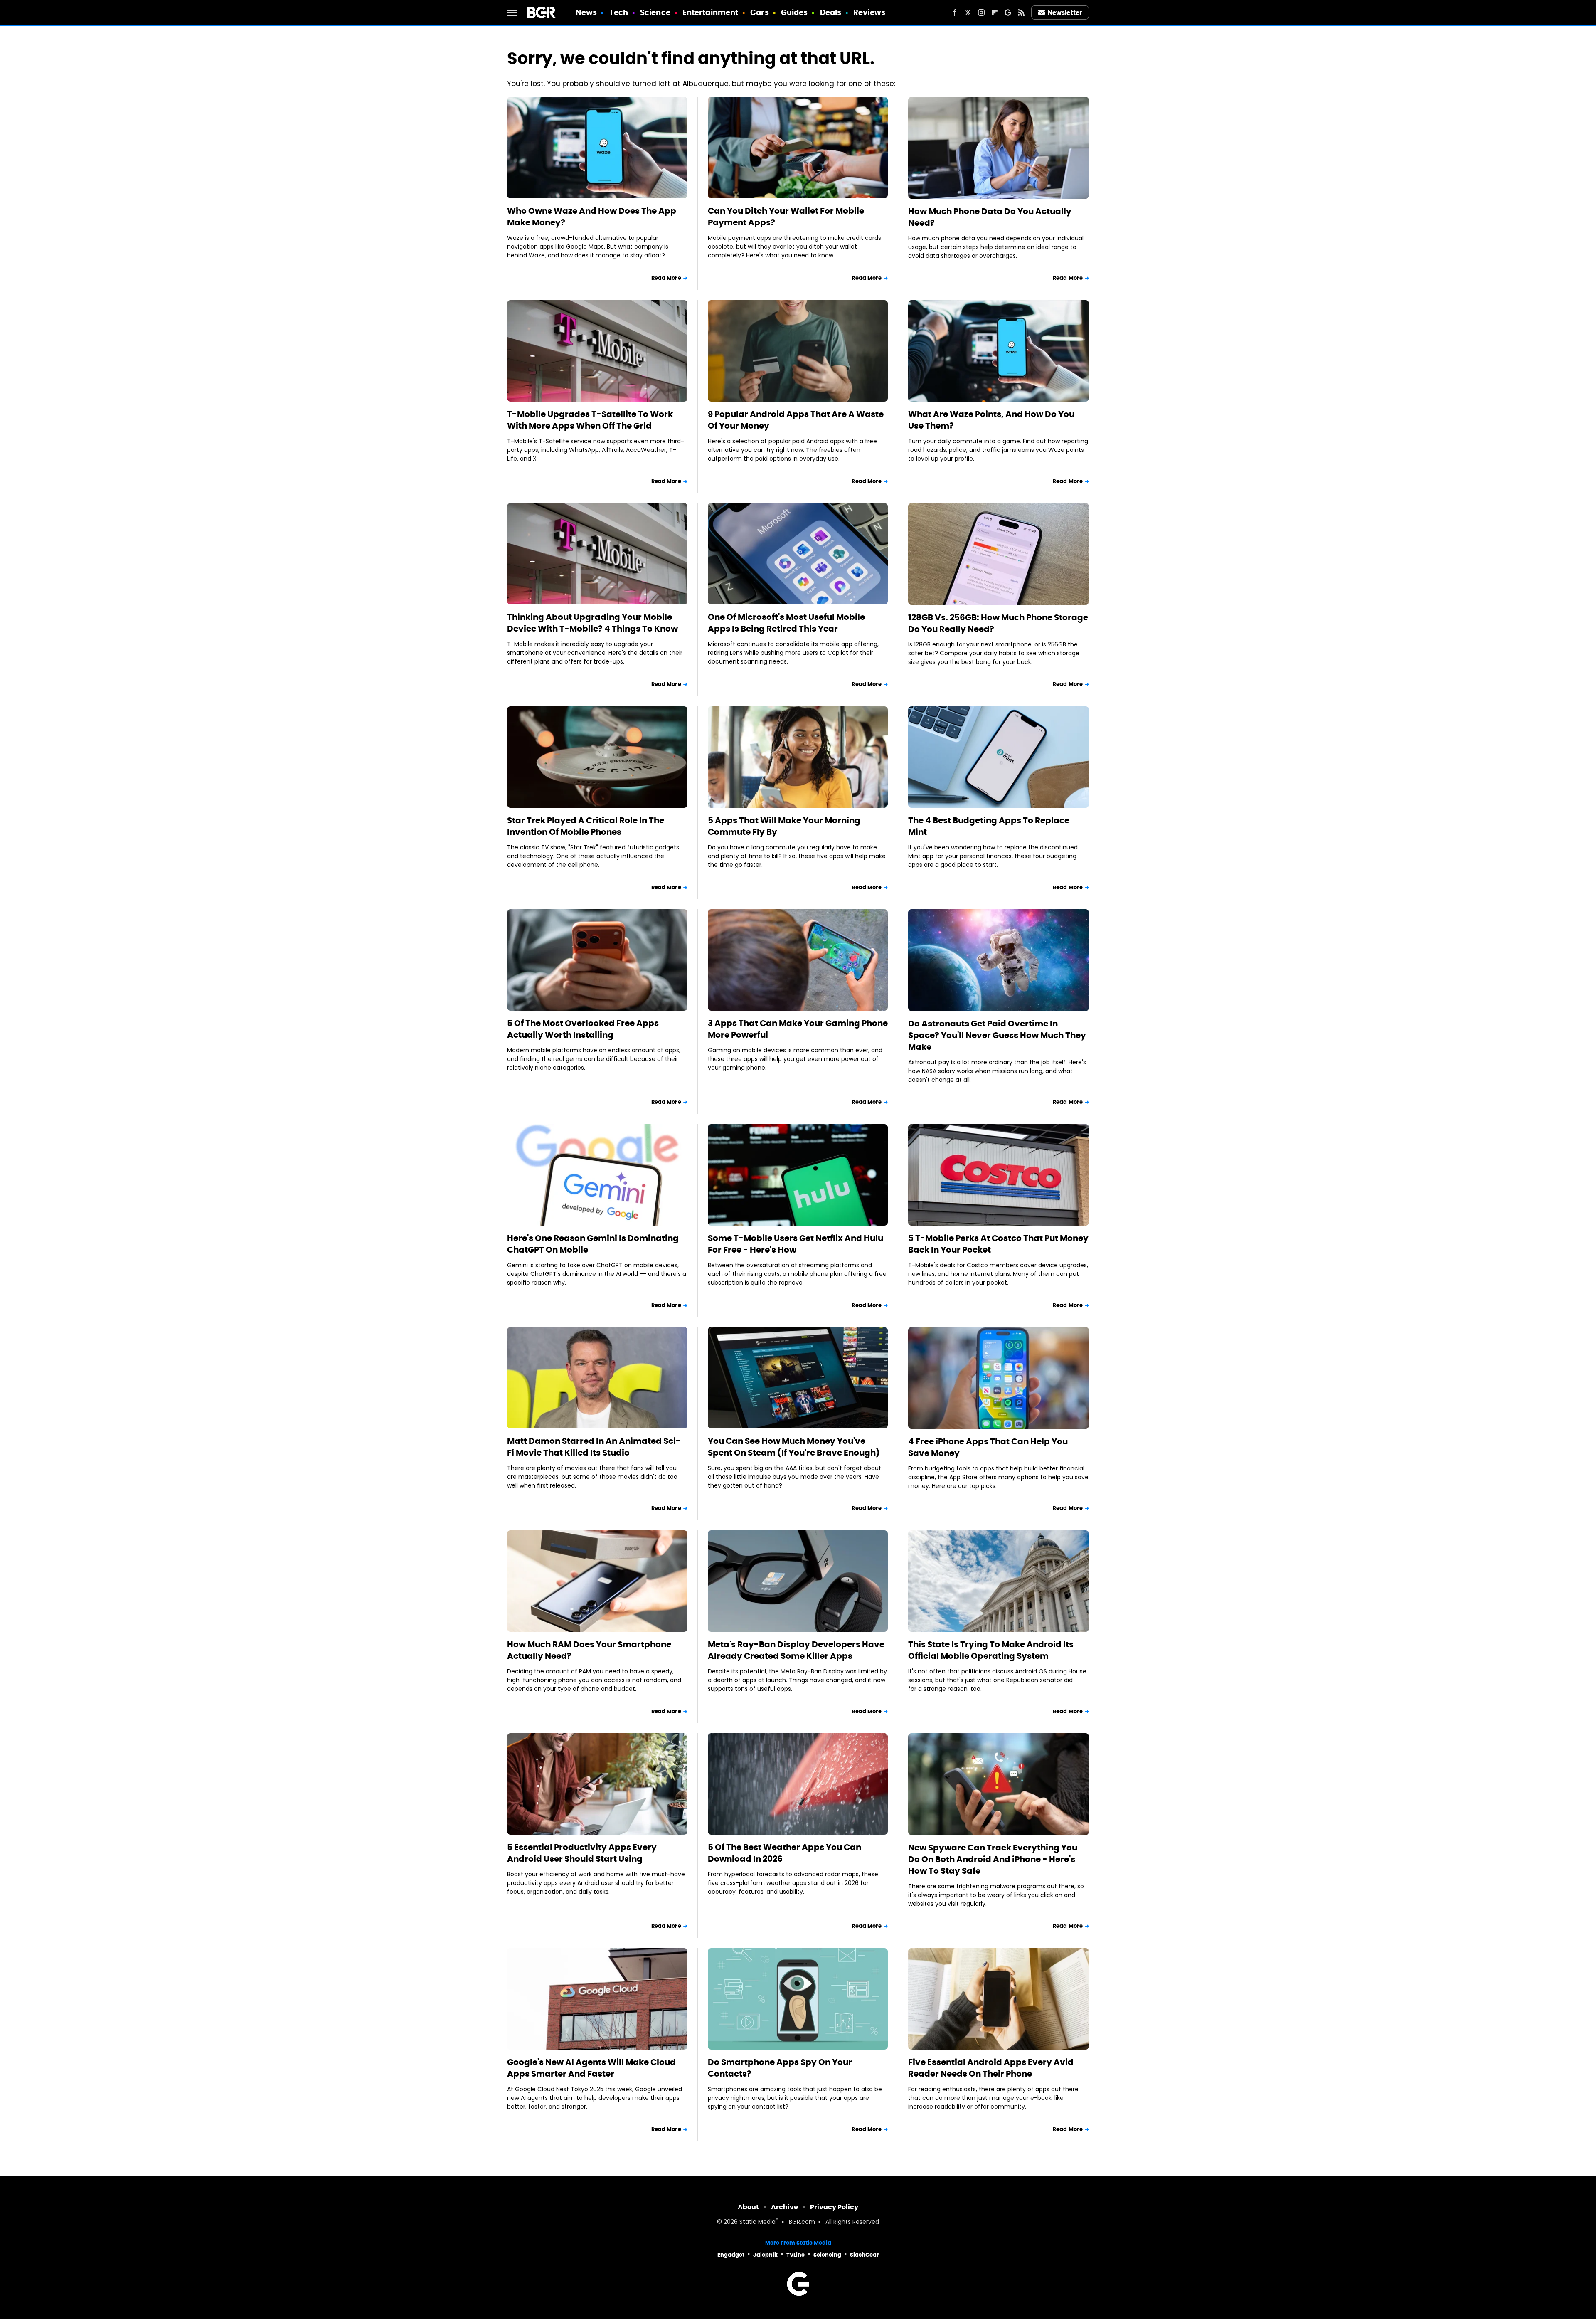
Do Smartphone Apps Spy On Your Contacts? (780, 2068)
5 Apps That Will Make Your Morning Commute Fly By (784, 826)
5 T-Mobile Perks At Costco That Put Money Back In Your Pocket (998, 1244)
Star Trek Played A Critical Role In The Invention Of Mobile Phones (586, 826)
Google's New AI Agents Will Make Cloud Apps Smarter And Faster (591, 2068)
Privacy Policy (834, 2207)
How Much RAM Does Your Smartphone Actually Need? (589, 1650)
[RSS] (1021, 12)
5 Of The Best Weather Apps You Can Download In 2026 (784, 1853)
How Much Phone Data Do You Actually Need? (990, 217)
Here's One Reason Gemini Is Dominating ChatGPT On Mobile (593, 1244)
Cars (759, 12)
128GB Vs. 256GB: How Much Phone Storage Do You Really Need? (998, 623)
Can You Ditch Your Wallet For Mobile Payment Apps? (786, 217)
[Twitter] (968, 12)
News (586, 12)
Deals (831, 12)
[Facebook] (955, 12)
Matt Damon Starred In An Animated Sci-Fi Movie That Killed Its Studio (594, 1447)
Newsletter (1065, 13)
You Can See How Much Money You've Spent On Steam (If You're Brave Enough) (794, 1447)
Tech (619, 12)
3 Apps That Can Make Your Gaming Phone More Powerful (798, 1029)
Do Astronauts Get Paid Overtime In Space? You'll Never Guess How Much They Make (997, 1035)
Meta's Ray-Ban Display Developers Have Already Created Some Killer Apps (796, 1650)
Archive (784, 2207)
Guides (794, 12)
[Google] (1008, 12)
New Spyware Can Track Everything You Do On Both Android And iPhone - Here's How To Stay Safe (993, 1859)
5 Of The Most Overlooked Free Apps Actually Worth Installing (583, 1029)
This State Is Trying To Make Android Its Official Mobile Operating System (991, 1650)
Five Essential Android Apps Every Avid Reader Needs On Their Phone (991, 2068)
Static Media (757, 2222)
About (748, 2207)
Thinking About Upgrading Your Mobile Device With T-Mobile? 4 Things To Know (592, 623)
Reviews (869, 12)
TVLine (796, 2255)
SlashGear (864, 2255)
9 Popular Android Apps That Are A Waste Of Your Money (796, 420)
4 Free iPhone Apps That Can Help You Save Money (988, 1447)
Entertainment (710, 12)
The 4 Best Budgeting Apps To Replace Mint (989, 826)
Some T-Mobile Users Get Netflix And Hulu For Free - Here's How (796, 1244)
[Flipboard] (995, 12)
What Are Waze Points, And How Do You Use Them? (991, 420)
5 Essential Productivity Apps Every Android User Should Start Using (582, 1853)
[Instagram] (981, 12)
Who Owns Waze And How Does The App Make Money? (592, 217)
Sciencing (827, 2255)
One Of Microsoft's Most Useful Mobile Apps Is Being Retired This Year (786, 623)
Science (655, 12)
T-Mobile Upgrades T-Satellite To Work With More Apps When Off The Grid (590, 420)
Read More (666, 278)
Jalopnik (765, 2255)
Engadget (731, 2255)
